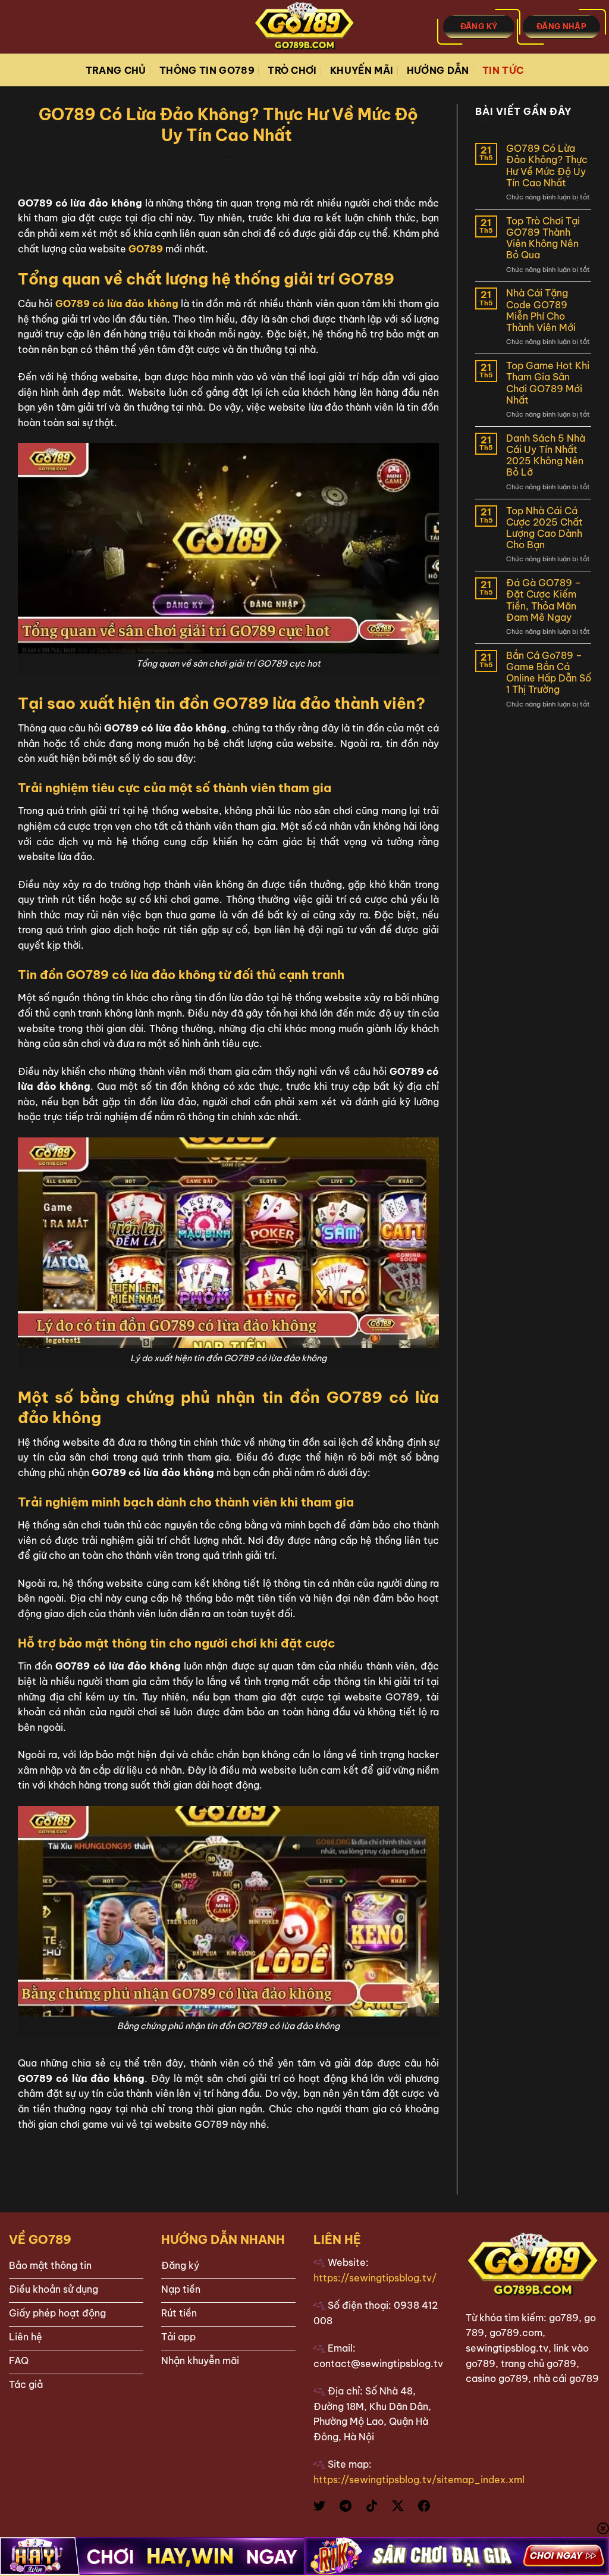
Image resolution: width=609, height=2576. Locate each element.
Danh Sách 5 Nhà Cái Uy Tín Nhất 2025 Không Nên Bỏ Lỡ (546, 456)
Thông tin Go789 (207, 70)
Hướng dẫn (438, 70)
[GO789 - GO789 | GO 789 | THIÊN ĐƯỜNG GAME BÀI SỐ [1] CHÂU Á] (304, 27)
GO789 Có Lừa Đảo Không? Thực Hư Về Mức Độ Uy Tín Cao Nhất (547, 166)
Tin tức (503, 70)
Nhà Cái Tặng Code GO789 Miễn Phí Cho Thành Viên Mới (542, 310)
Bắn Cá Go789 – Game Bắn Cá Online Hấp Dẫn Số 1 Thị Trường (549, 673)
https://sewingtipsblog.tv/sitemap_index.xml (419, 2480)
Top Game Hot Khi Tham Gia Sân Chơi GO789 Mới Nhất (548, 383)
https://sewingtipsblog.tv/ (375, 2278)
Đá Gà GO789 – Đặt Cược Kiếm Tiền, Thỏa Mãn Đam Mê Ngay (544, 600)
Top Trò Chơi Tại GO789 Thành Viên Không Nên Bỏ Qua (543, 238)
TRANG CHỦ (116, 70)
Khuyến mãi (362, 70)
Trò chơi (292, 70)
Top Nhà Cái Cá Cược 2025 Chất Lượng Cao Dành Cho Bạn (544, 528)
